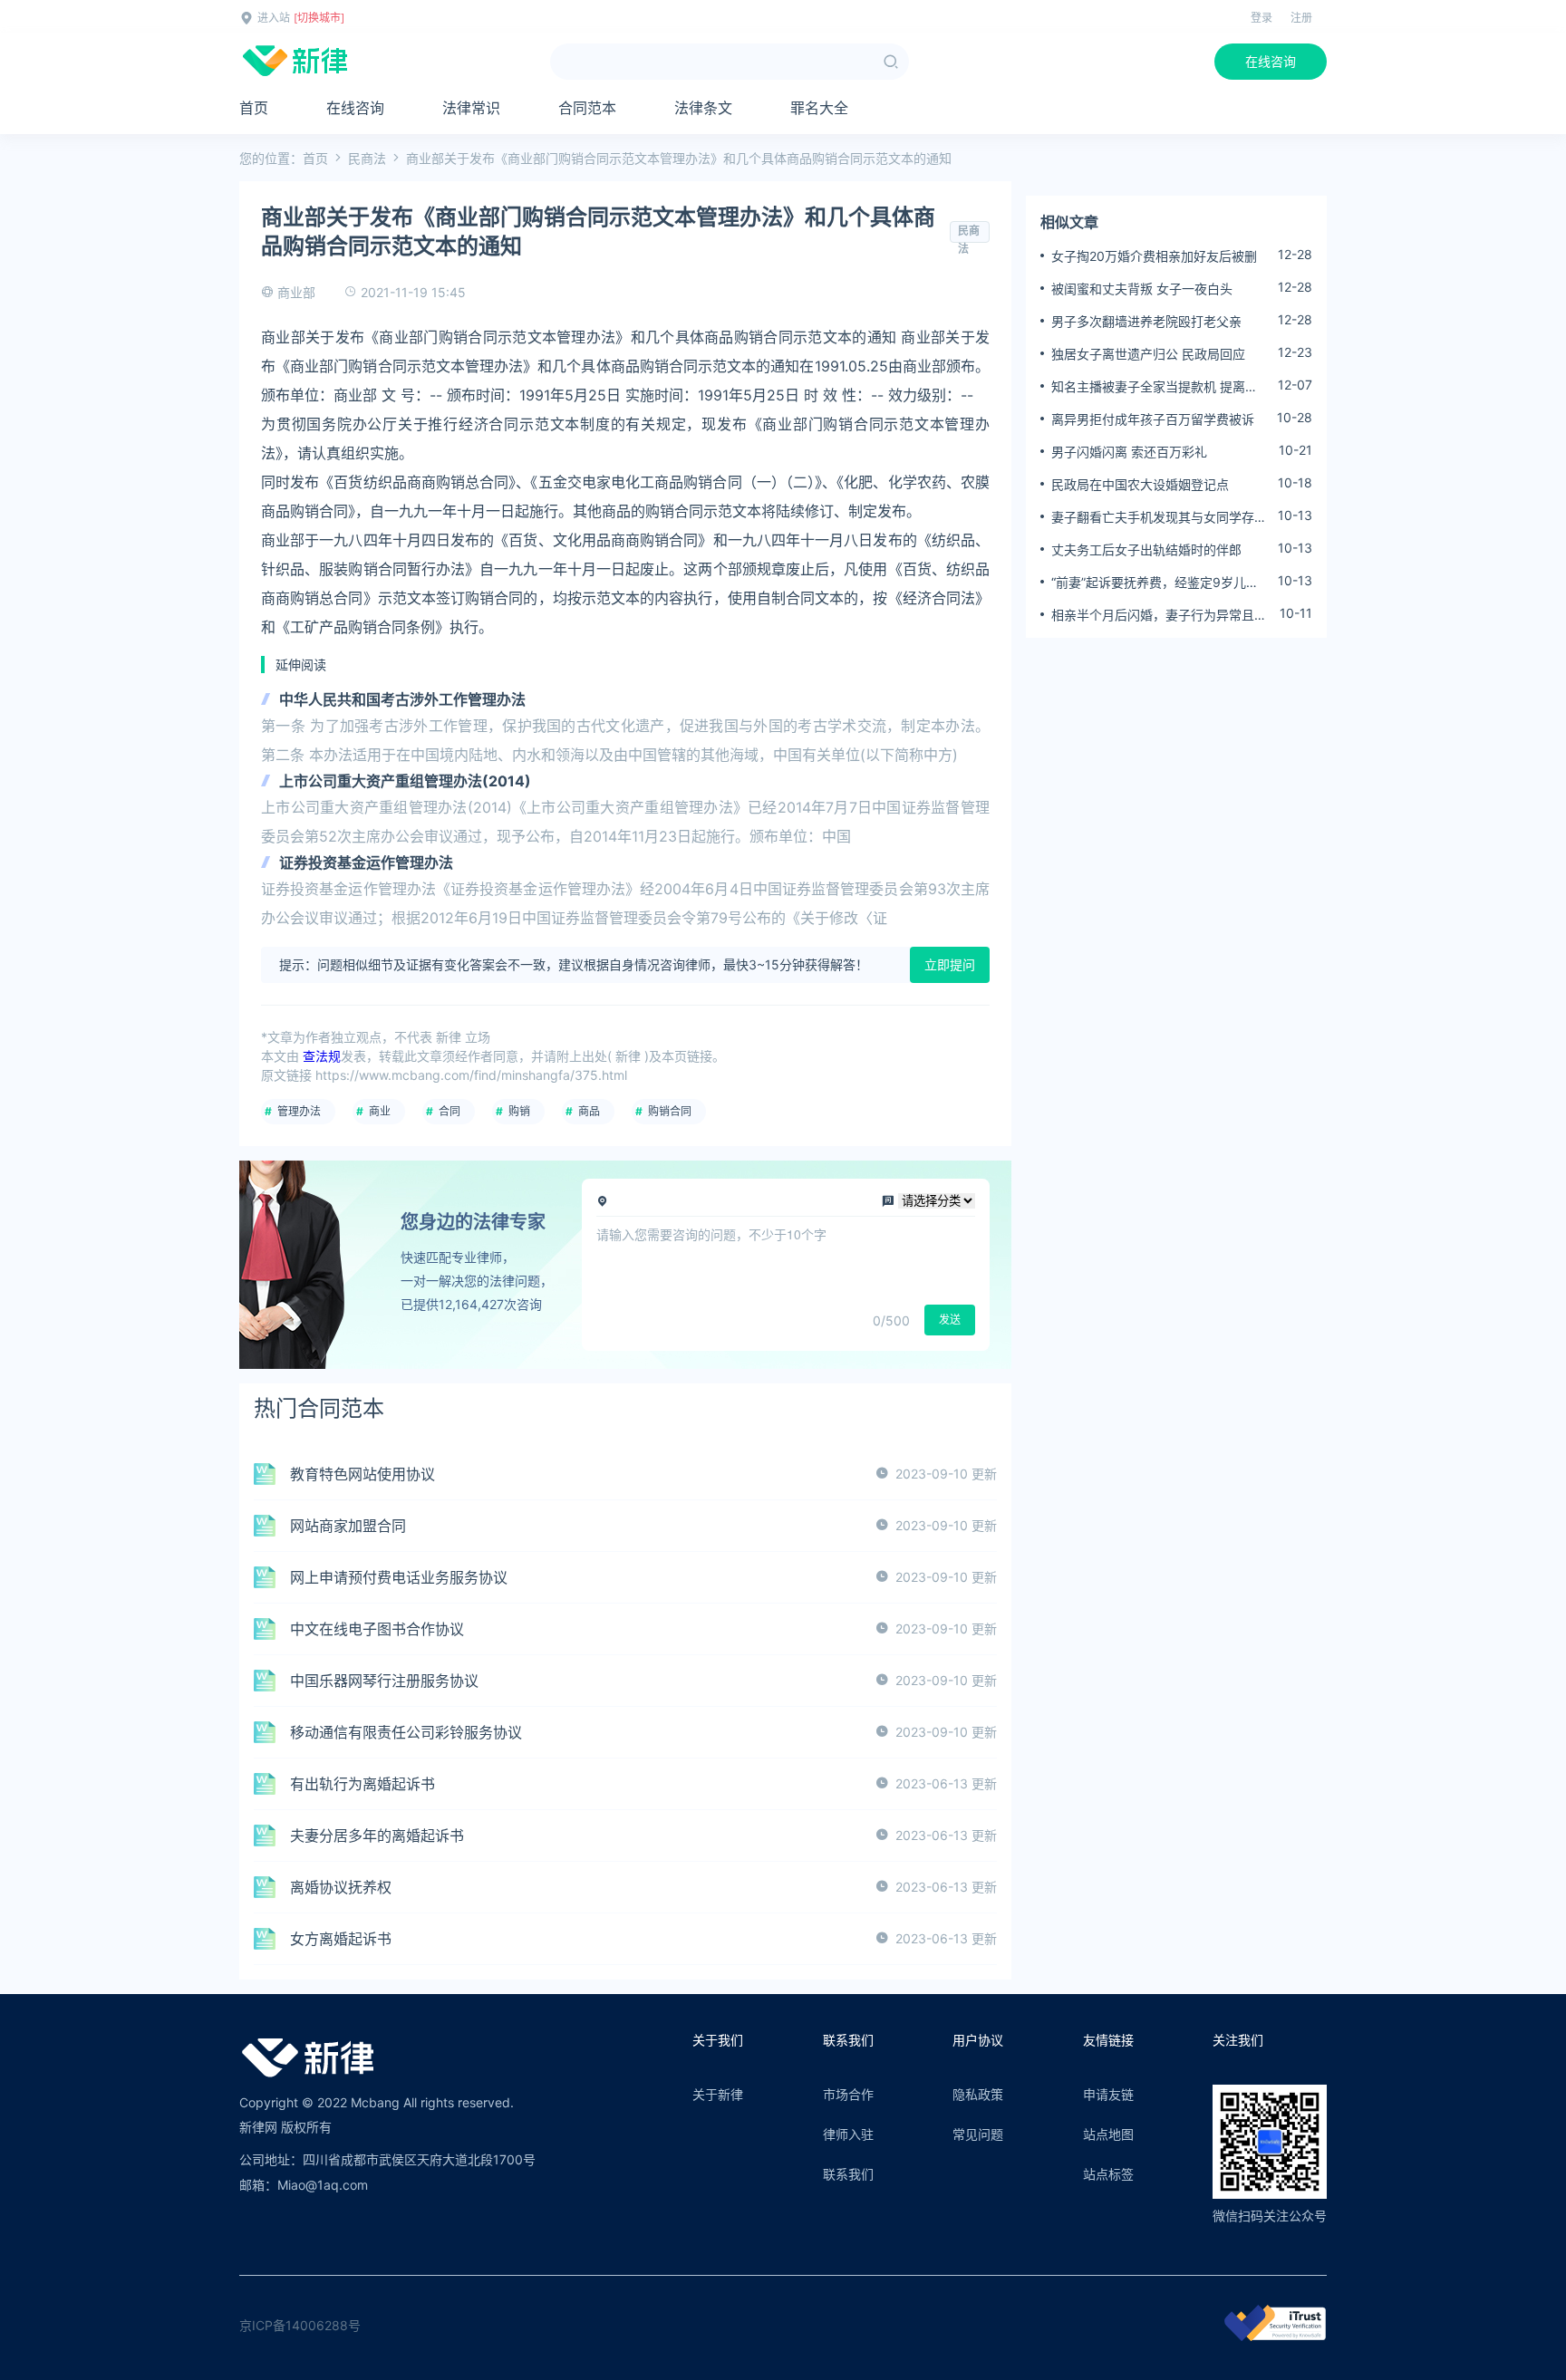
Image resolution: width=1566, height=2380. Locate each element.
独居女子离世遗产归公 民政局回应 (1148, 354)
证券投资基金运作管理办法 (366, 862)
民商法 (367, 158)
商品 (589, 1111)
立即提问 (950, 964)
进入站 (274, 18)
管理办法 (299, 1111)
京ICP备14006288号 (300, 2325)
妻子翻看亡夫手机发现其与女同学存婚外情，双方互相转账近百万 (1159, 517)
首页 (254, 108)
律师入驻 (848, 2134)
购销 (519, 1111)
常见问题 (978, 2134)
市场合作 (848, 2094)
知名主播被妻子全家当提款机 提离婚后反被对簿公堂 (1155, 387)
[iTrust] (1275, 2336)
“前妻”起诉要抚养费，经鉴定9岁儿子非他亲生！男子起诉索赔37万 (1155, 583)
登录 (1261, 18)
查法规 (322, 1056)
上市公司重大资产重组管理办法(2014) (405, 781)
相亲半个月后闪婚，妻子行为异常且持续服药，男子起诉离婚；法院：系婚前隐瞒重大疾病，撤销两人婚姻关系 (1159, 615)
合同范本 (587, 108)
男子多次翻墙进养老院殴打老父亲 (1146, 321)
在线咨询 (1271, 61)
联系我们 (848, 2174)
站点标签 (1108, 2174)
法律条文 (703, 108)
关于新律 (718, 2094)
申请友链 (1108, 2094)
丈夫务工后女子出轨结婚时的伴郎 (1146, 549)
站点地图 (1108, 2134)
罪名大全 (819, 108)
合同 (449, 1111)
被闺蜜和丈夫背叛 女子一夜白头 (1142, 289)
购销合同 (670, 1111)
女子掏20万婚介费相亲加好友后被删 (1154, 256)
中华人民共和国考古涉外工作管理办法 (402, 699)
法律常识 (471, 108)
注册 (1301, 18)
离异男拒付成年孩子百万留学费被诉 (1153, 419)
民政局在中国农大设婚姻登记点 (1140, 484)
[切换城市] (319, 18)
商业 (380, 1111)
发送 (950, 1320)
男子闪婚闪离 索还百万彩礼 (1129, 452)
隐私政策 (978, 2094)
